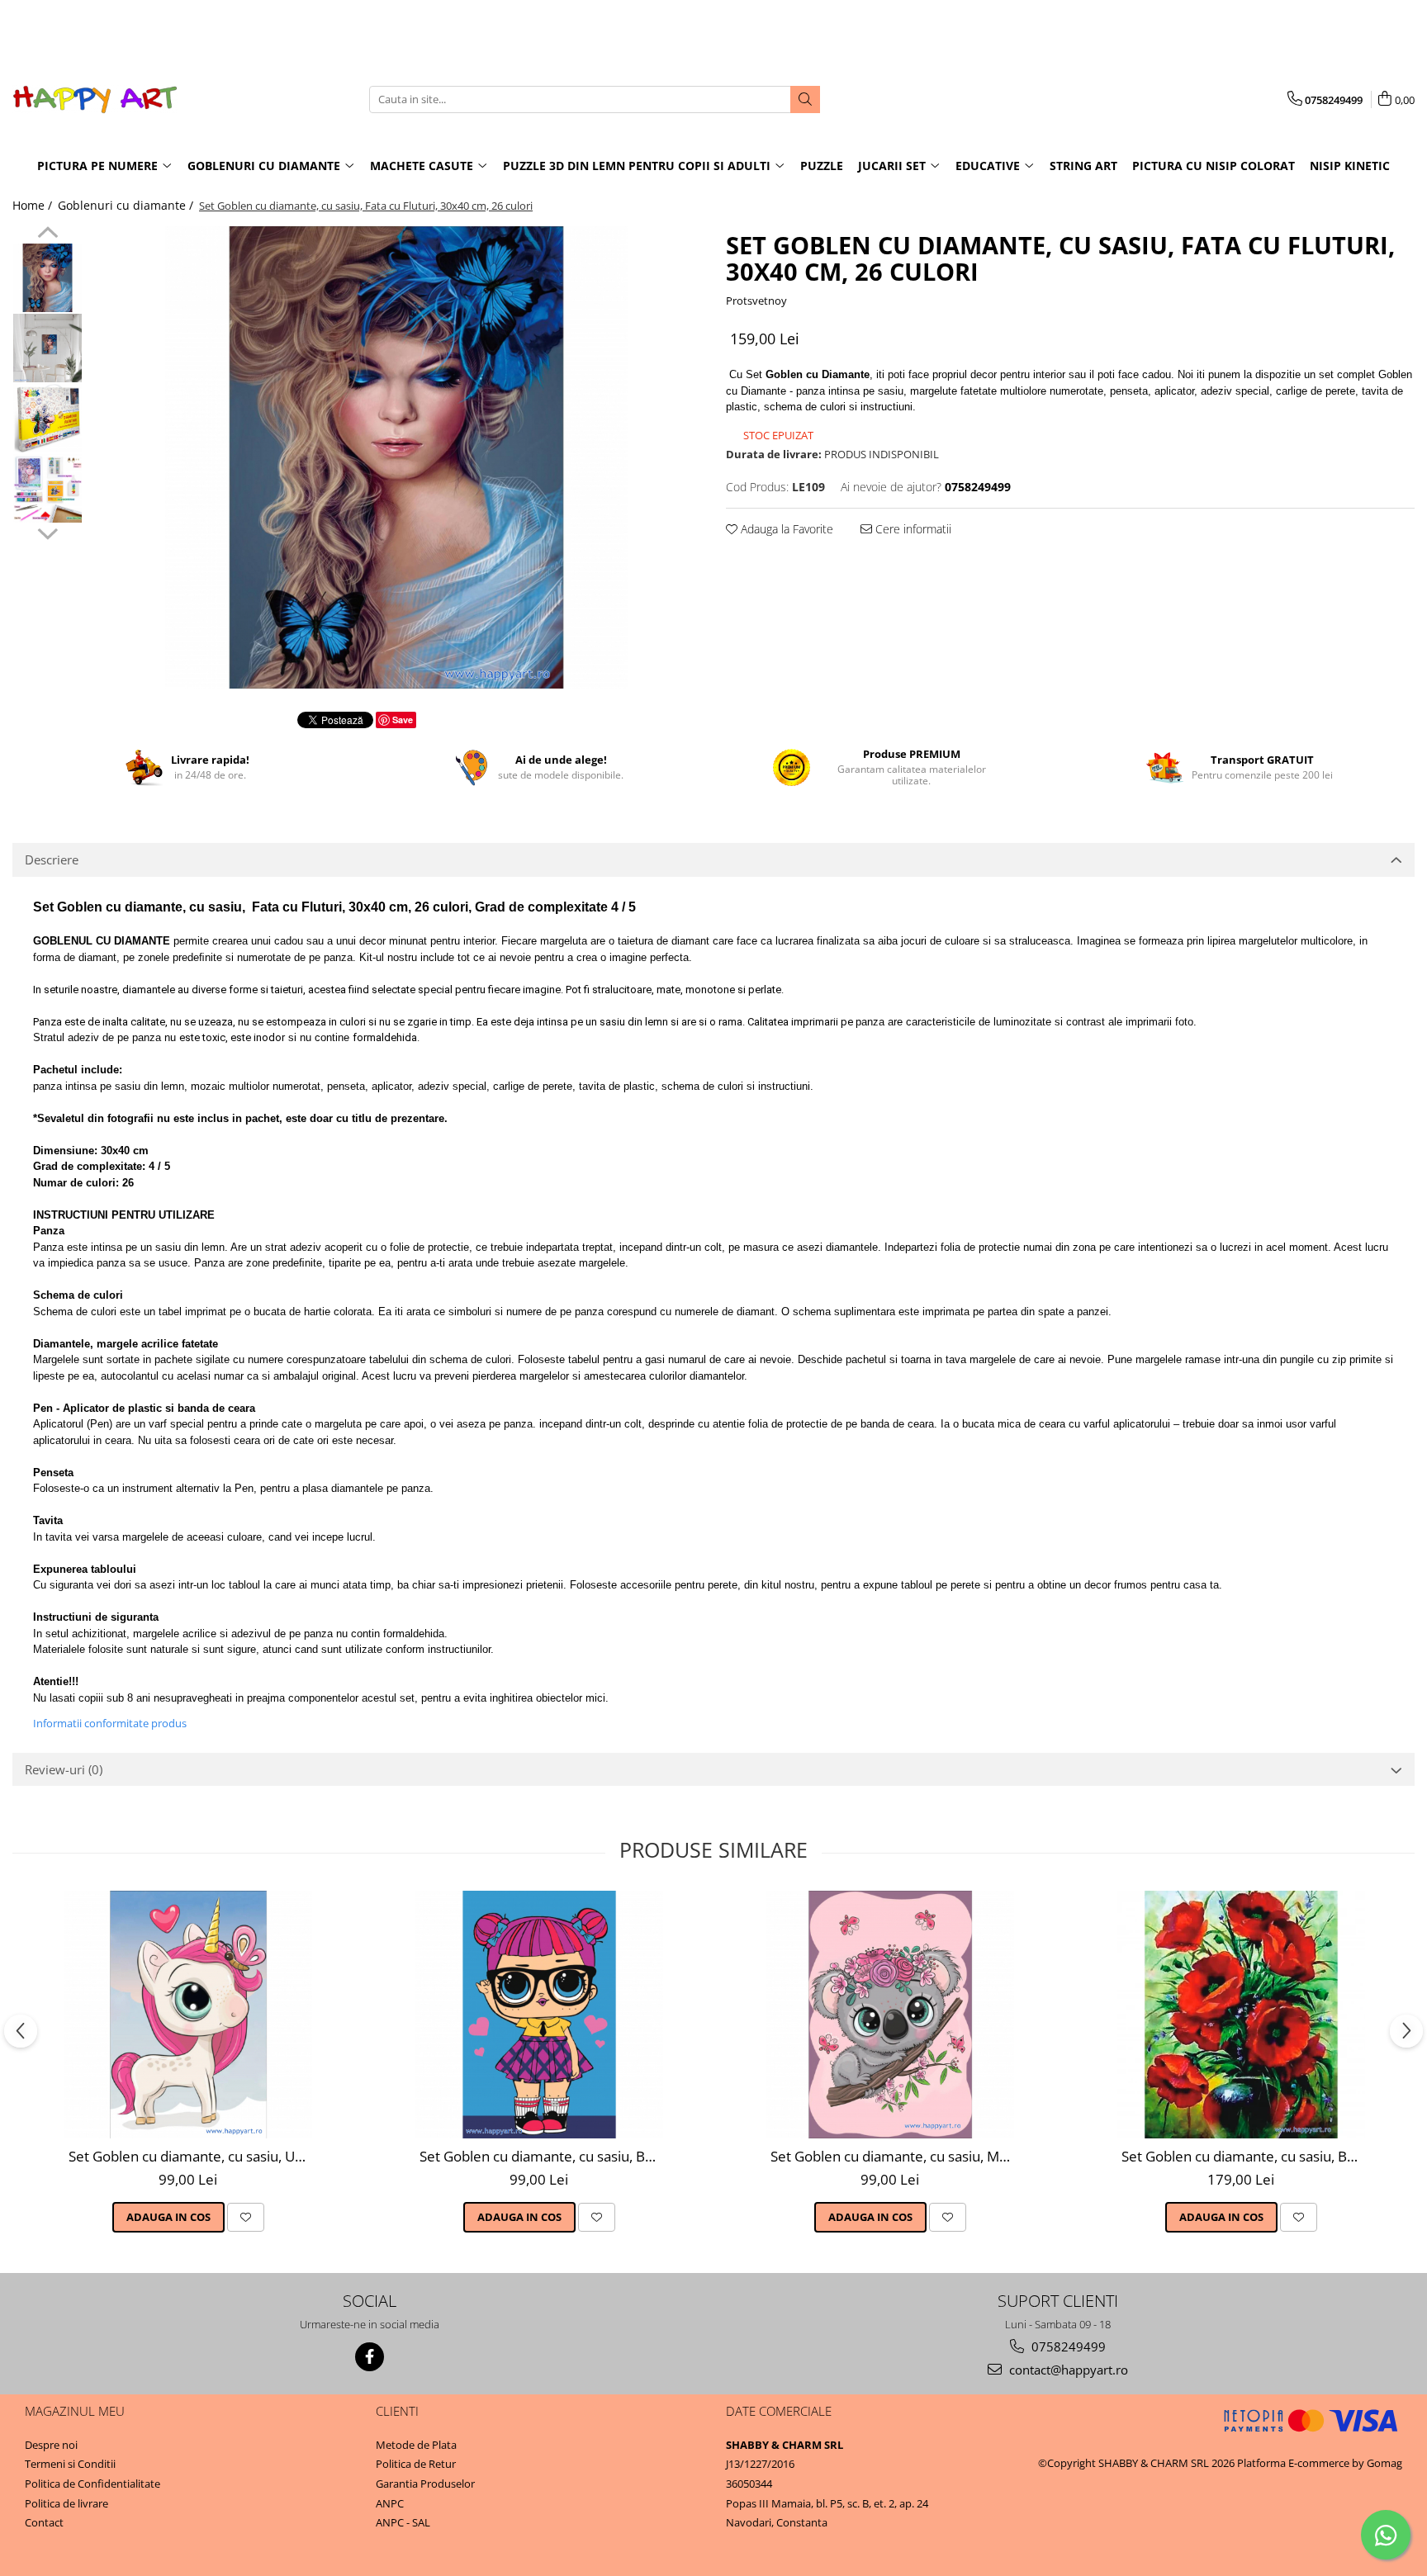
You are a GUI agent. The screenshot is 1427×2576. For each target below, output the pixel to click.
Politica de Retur (416, 2464)
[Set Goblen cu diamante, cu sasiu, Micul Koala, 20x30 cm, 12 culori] (890, 2015)
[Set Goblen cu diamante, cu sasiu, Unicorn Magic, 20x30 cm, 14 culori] (188, 2015)
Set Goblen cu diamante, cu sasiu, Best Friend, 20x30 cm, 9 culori (541, 2156)
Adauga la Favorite (785, 529)
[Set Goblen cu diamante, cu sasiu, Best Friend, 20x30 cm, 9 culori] (539, 2015)
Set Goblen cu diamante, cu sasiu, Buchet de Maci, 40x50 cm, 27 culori (1243, 2156)
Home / (34, 205)
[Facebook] (370, 2357)
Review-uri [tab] (64, 1769)
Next (47, 532)
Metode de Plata (416, 2445)
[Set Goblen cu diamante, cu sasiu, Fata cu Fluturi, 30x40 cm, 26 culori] (396, 457)
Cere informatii (912, 529)
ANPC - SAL (403, 2522)
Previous (47, 234)
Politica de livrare (66, 2503)
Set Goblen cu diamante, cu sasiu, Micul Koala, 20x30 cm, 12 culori (892, 2156)
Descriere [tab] (52, 859)
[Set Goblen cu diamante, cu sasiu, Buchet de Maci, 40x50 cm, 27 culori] (1241, 2015)
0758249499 (1067, 2346)
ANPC (390, 2503)
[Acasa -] (95, 99)
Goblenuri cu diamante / (127, 205)
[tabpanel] (396, 457)
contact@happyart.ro (1067, 2370)
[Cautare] (805, 99)
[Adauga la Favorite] (246, 2217)
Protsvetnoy (756, 301)
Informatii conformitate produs (110, 1723)
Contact (44, 2522)
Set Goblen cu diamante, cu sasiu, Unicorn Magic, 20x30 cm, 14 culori (190, 2156)
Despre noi (51, 2445)
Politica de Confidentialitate (92, 2484)
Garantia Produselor (425, 2484)
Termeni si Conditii (70, 2464)
